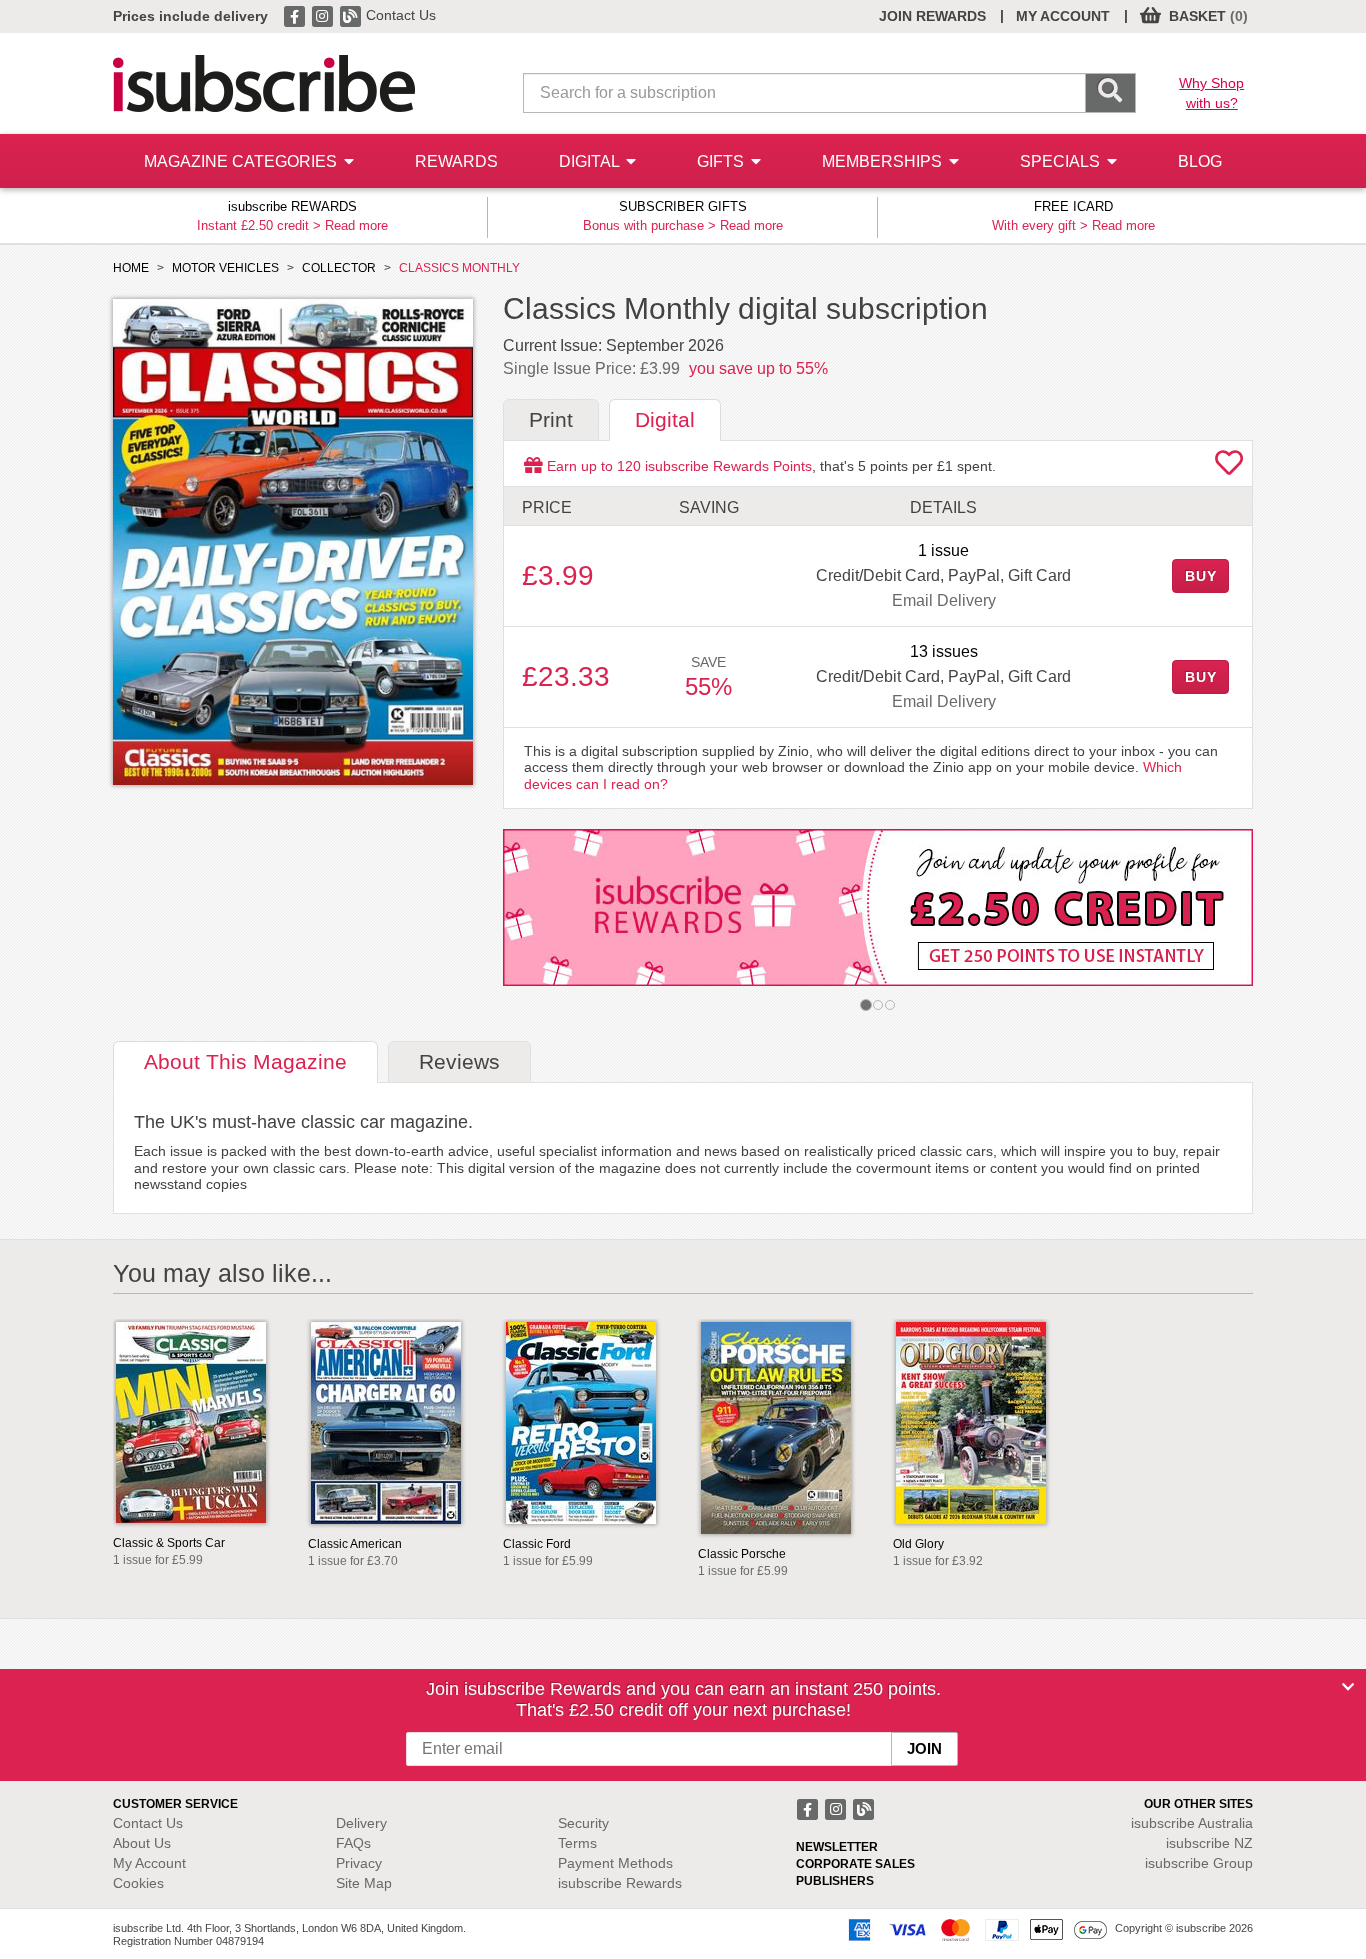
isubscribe (1192, 1823)
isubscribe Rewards (620, 1883)
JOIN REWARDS (932, 16)
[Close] (1348, 1687)
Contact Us (401, 15)
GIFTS (722, 161)
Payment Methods (615, 1863)
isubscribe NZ (1209, 1843)
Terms (577, 1843)
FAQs (353, 1843)
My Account (149, 1863)
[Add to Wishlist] (1229, 468)
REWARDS (456, 161)
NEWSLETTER (837, 1847)
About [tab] (245, 1061)
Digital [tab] (665, 419)
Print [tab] (551, 419)
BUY (1201, 576)
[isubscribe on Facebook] (296, 15)
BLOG (1200, 161)
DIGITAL (591, 161)
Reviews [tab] (459, 1061)
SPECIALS (1062, 161)
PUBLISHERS (835, 1881)
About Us (142, 1843)
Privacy (359, 1863)
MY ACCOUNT (1063, 16)
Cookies (138, 1883)
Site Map (364, 1883)
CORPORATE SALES (855, 1864)
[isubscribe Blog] (352, 15)
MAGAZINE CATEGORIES (242, 161)
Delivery (361, 1823)
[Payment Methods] (974, 1929)
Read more (356, 225)
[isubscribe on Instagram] (324, 15)
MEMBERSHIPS (884, 161)
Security (583, 1823)
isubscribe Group (1199, 1863)
